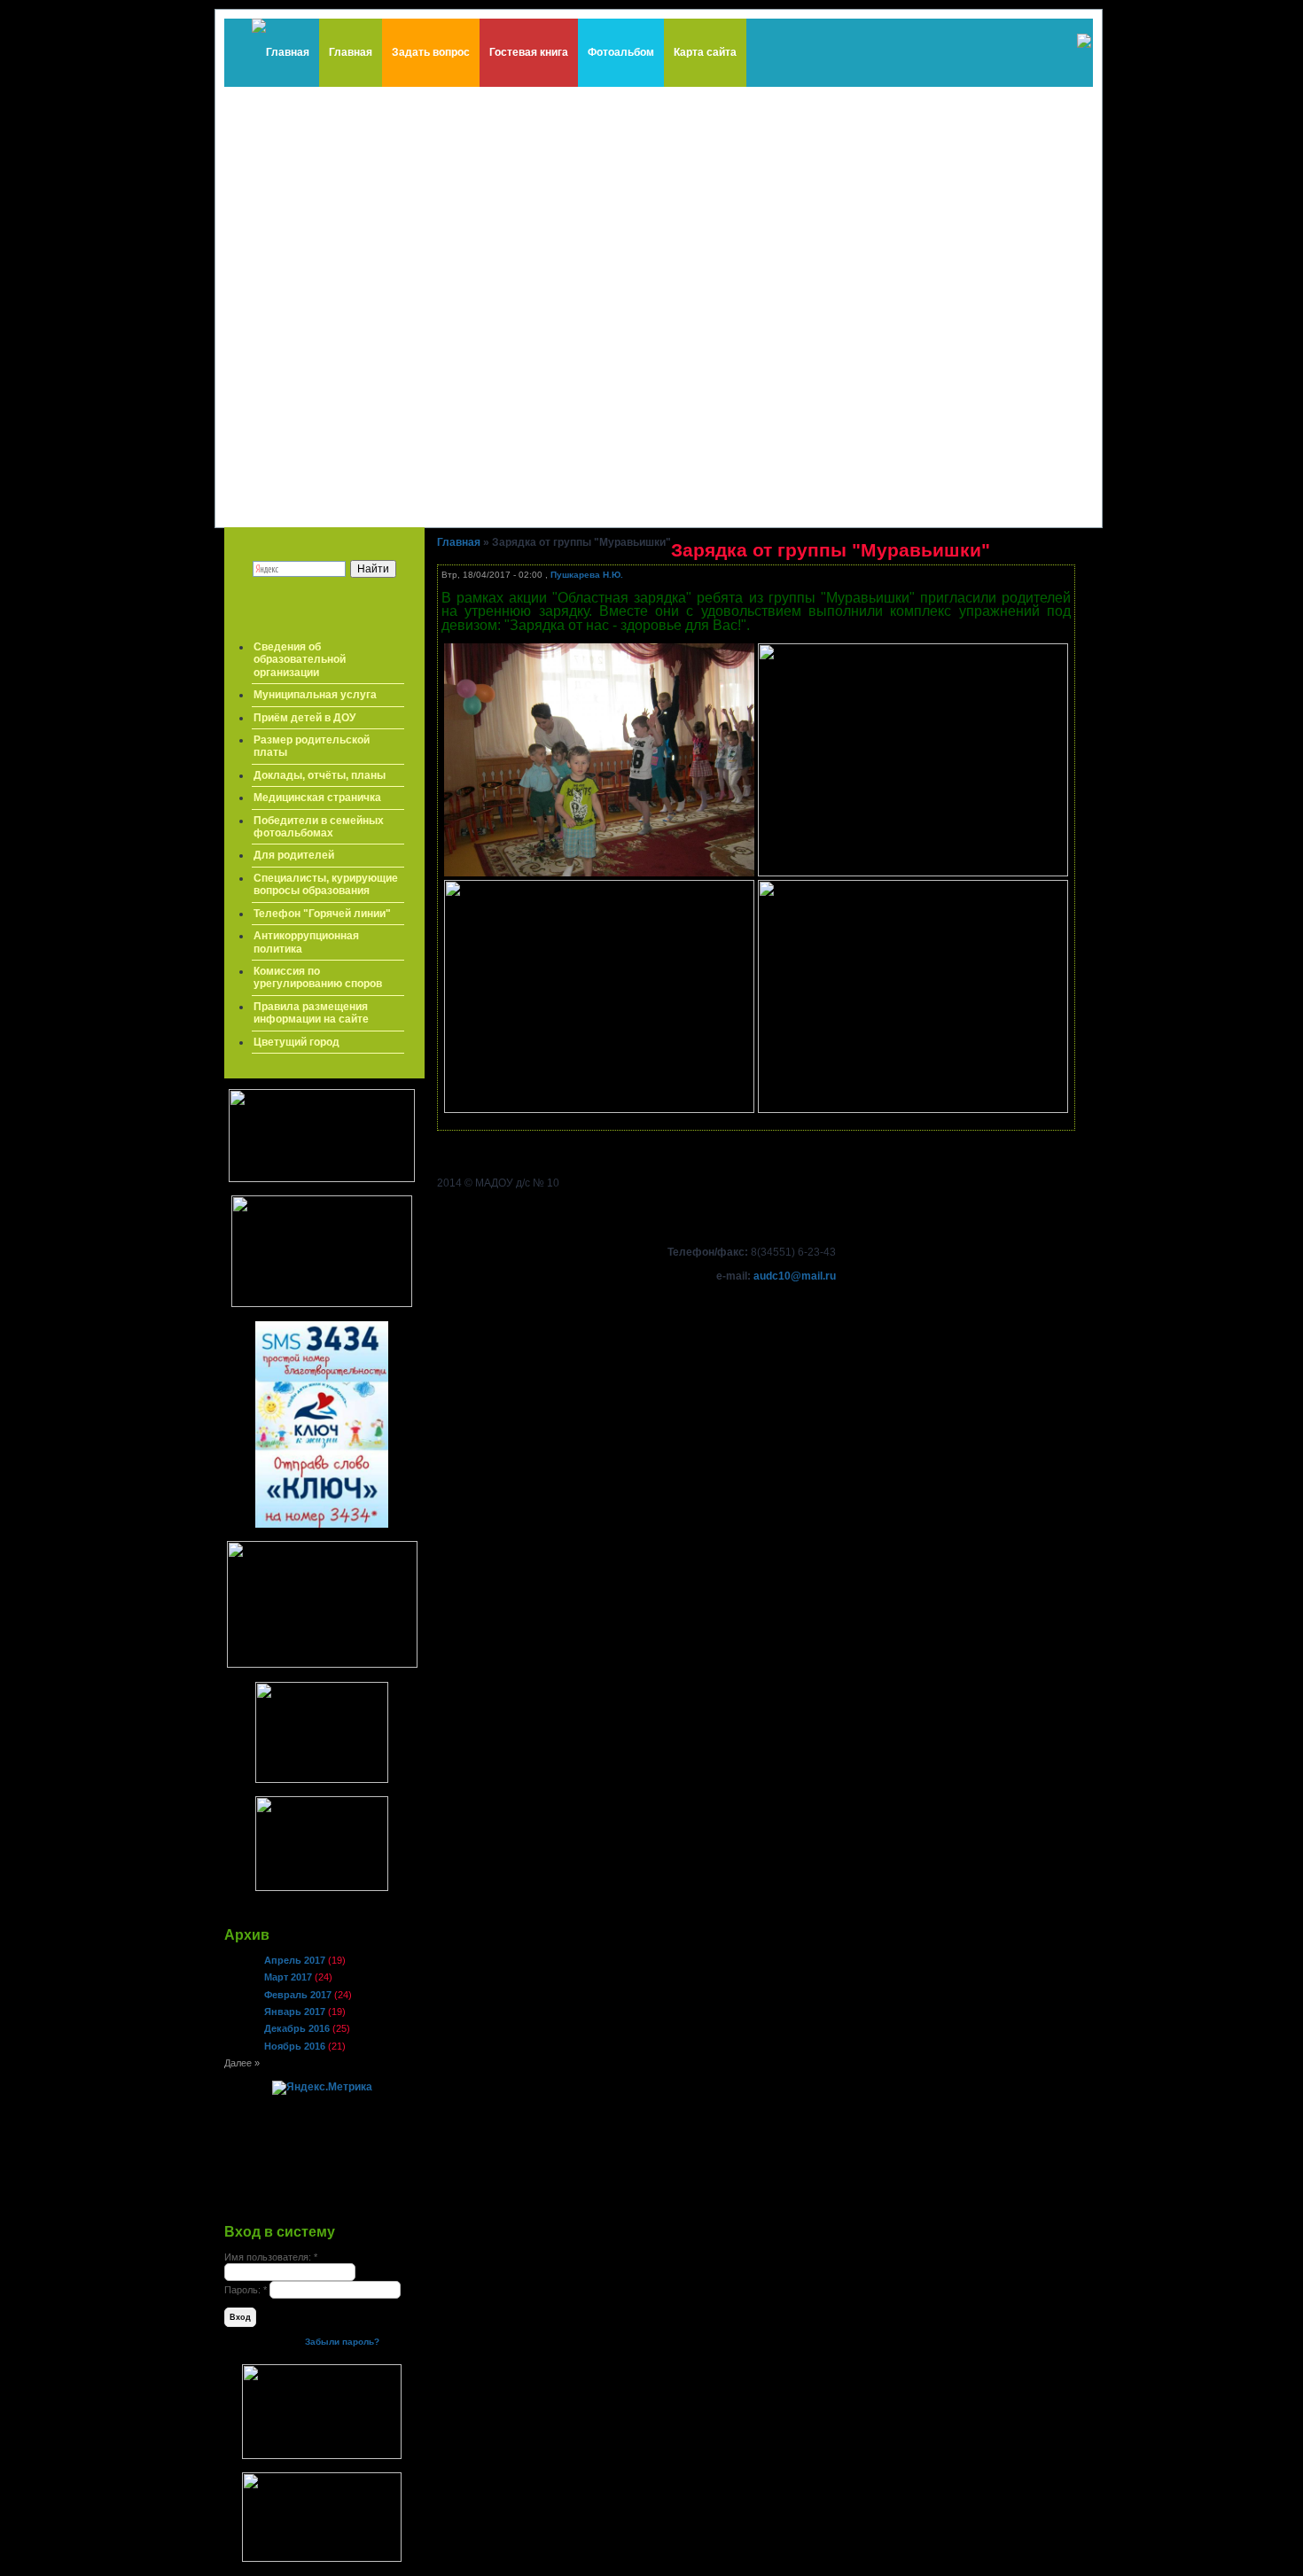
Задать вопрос (431, 52)
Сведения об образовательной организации (300, 660)
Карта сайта (705, 52)
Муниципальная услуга (315, 695)
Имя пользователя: (271, 2257)
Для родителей (294, 855)
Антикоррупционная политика (306, 942)
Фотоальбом (621, 52)
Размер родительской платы (312, 746)
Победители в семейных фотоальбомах (319, 827)
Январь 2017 (295, 2012)
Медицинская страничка (317, 798)
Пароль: (246, 2290)
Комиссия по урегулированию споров (318, 977)
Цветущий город (296, 1042)
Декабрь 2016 (297, 2028)
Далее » (242, 2063)
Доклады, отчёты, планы (320, 775)
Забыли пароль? (342, 2342)
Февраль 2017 (298, 1995)
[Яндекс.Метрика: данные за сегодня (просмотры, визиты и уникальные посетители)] (322, 2088)
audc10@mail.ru (795, 1276)
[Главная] (281, 53)
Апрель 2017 (295, 1960)
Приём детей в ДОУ (304, 718)
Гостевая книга (529, 52)
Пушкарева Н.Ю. (587, 575)
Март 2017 (288, 1977)
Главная (351, 52)
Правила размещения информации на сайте (311, 1013)
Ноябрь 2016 (295, 2046)
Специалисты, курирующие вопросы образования (326, 884)
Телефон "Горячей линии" (322, 914)
